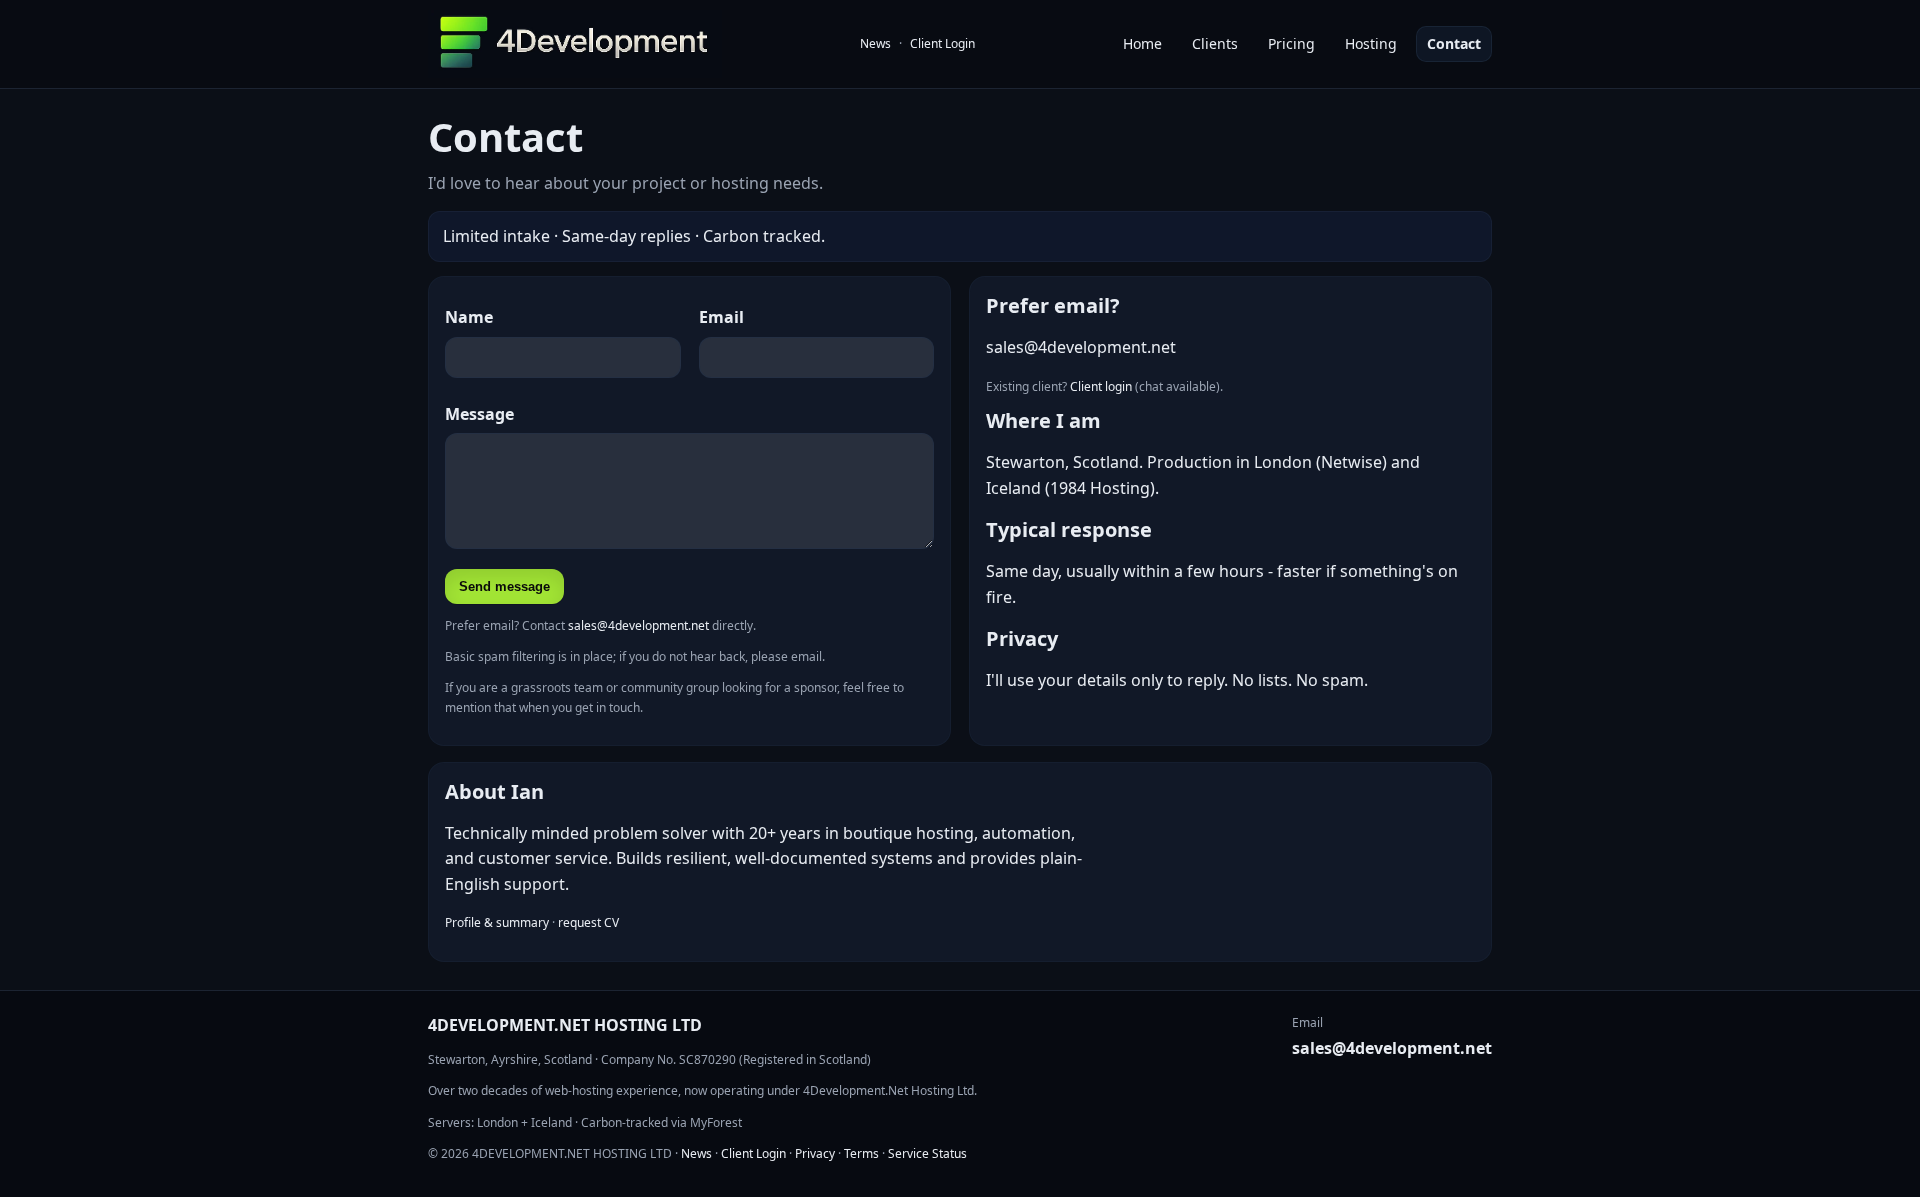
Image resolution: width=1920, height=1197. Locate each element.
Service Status (927, 1153)
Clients (1215, 43)
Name (469, 317)
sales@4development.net (638, 625)
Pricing (1291, 43)
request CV (588, 922)
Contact (1454, 43)
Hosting (1371, 43)
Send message (504, 586)
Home (1142, 43)
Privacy (815, 1153)
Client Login (942, 43)
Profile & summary (497, 922)
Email (721, 317)
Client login (1101, 386)
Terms (861, 1153)
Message (479, 414)
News (875, 43)
